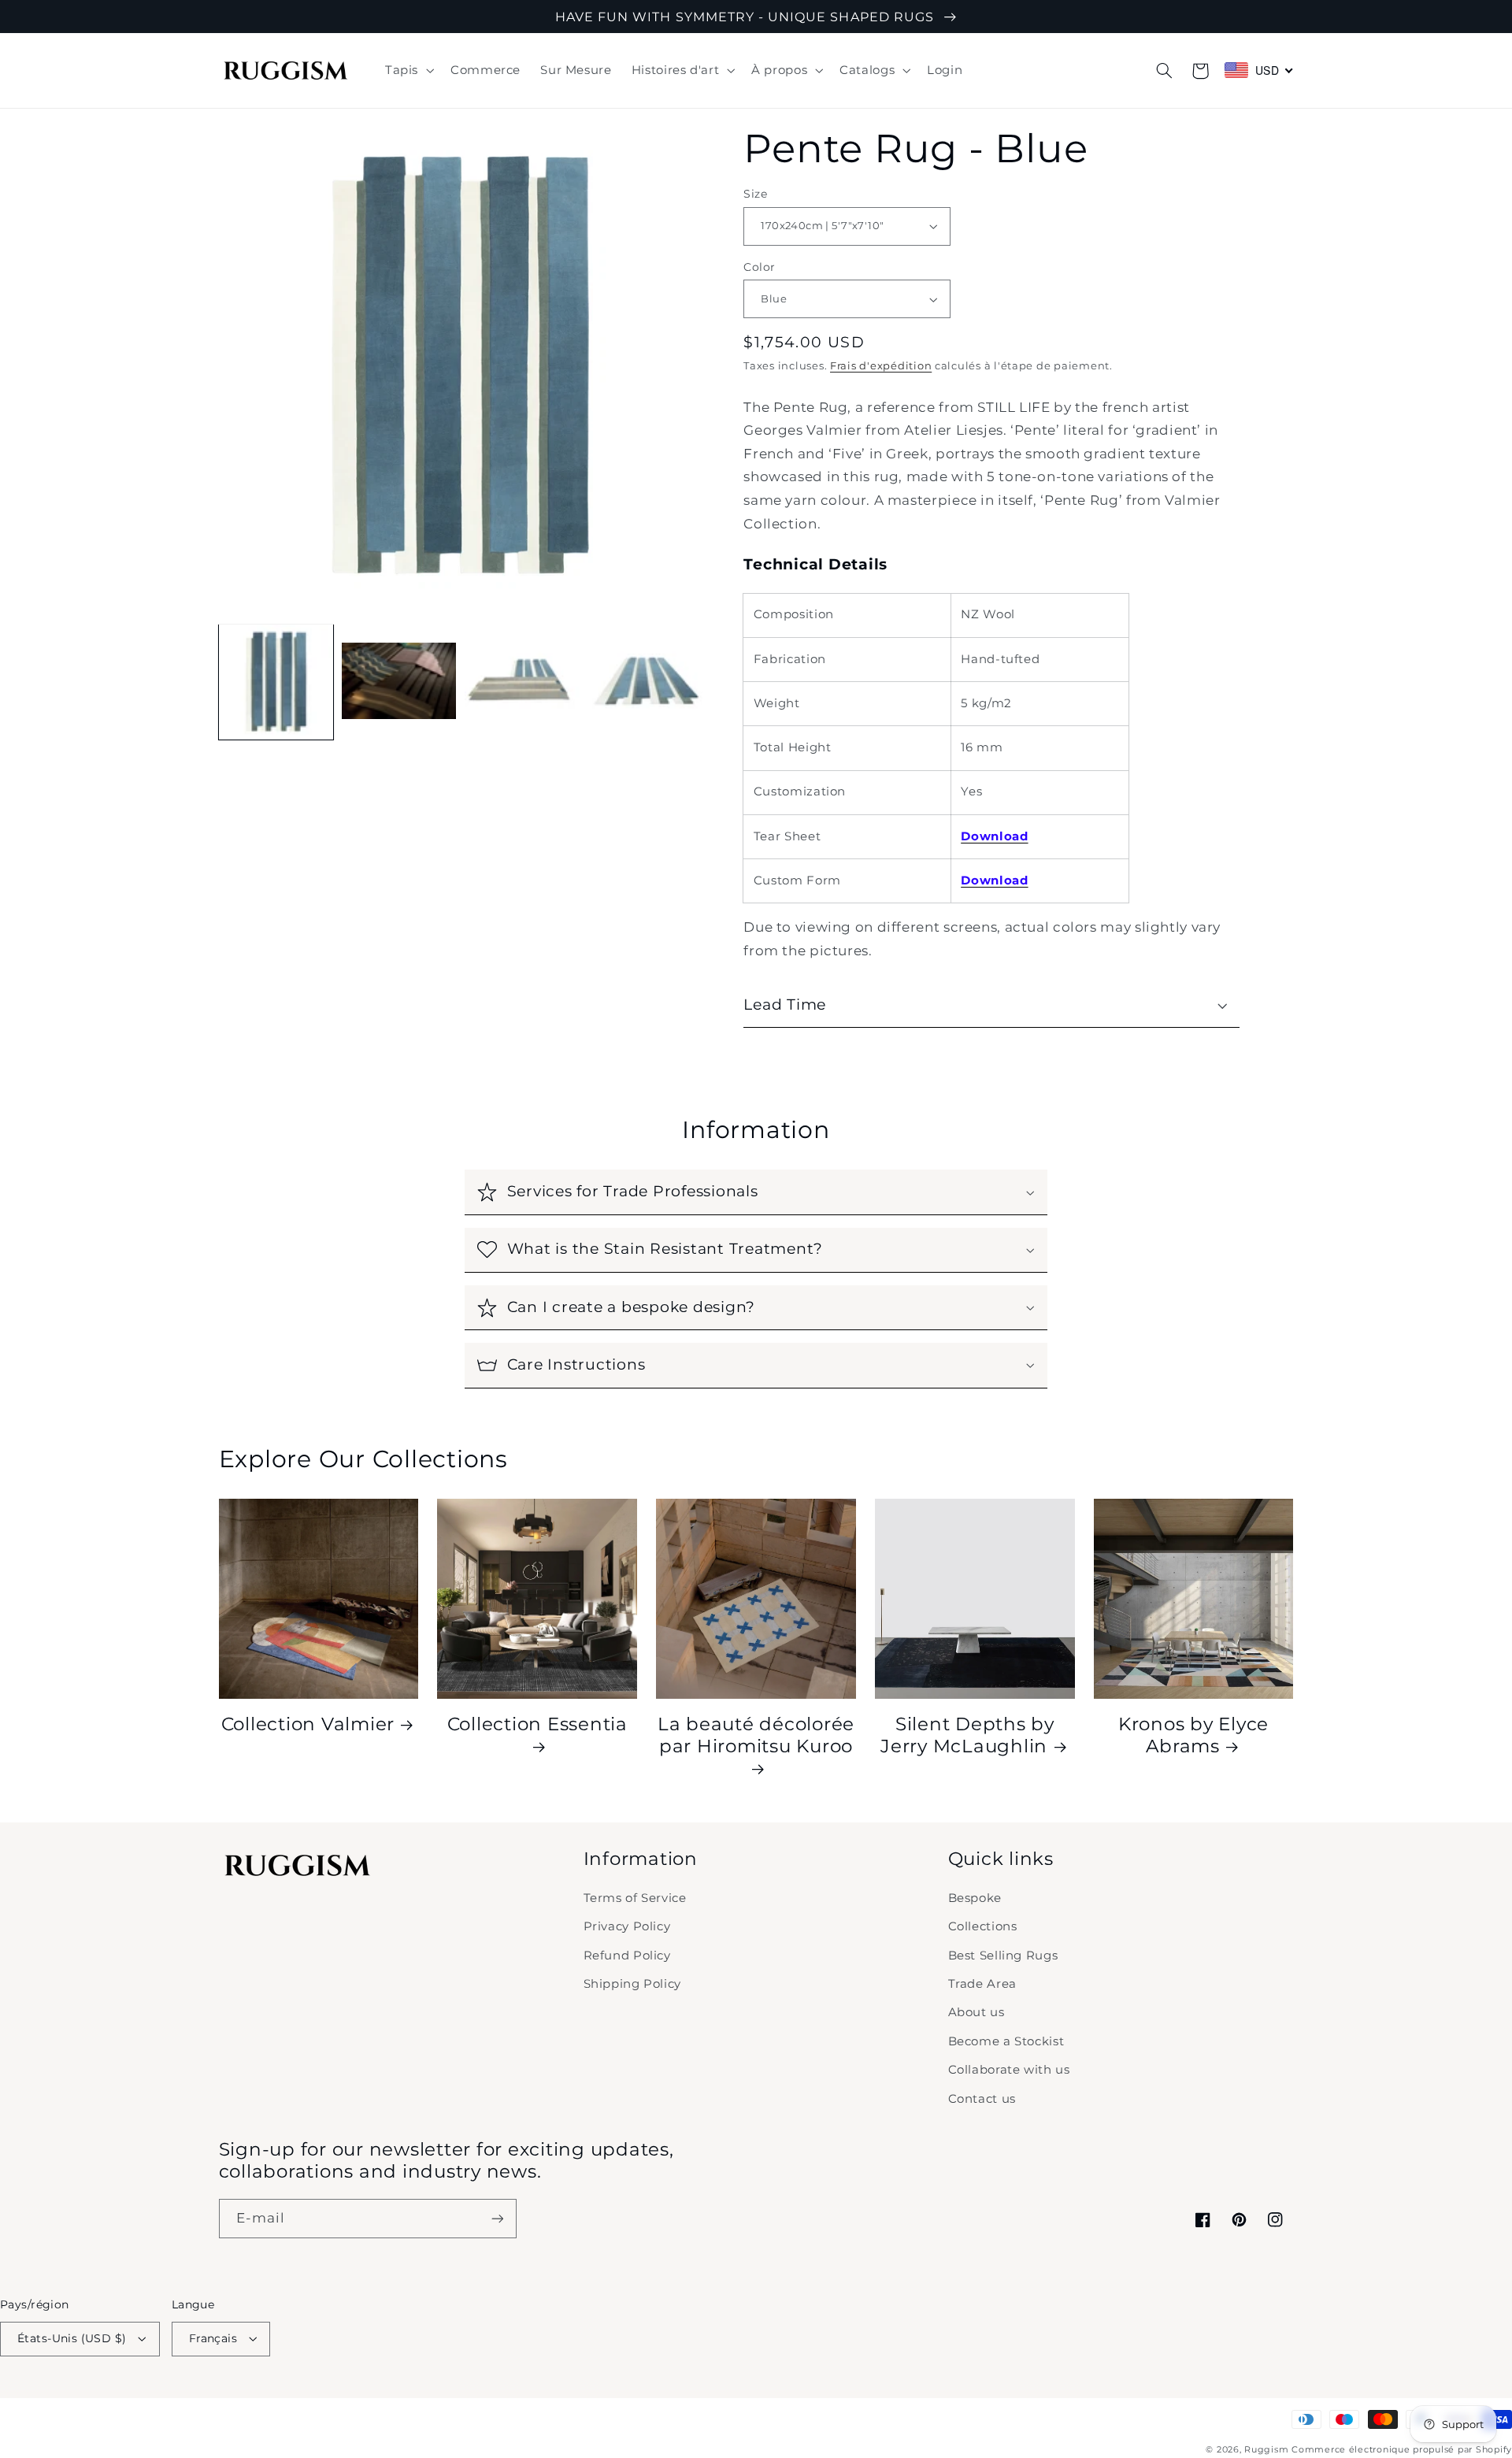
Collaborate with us (1009, 2070)
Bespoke (975, 1898)
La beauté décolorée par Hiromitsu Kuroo (756, 1735)
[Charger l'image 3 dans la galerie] (522, 682)
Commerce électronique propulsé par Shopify (1402, 2450)
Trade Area (982, 1984)
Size (755, 194)
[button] (408, 71)
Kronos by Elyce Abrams (1193, 1735)
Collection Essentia (537, 1724)
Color (759, 267)
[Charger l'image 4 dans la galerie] (645, 682)
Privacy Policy (627, 1926)
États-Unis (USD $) (72, 2338)
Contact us (982, 2099)
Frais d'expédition (881, 366)
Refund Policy (627, 1956)
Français (213, 2338)
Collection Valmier (308, 1724)
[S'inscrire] (497, 2218)
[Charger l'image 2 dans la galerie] (399, 682)
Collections (983, 1926)
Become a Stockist (1006, 2041)
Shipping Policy (632, 1984)
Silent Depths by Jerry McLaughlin (967, 1735)
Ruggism (1266, 2450)
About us (976, 2012)
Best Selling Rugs (1003, 1956)
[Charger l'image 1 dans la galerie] (276, 682)
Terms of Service (635, 1898)
